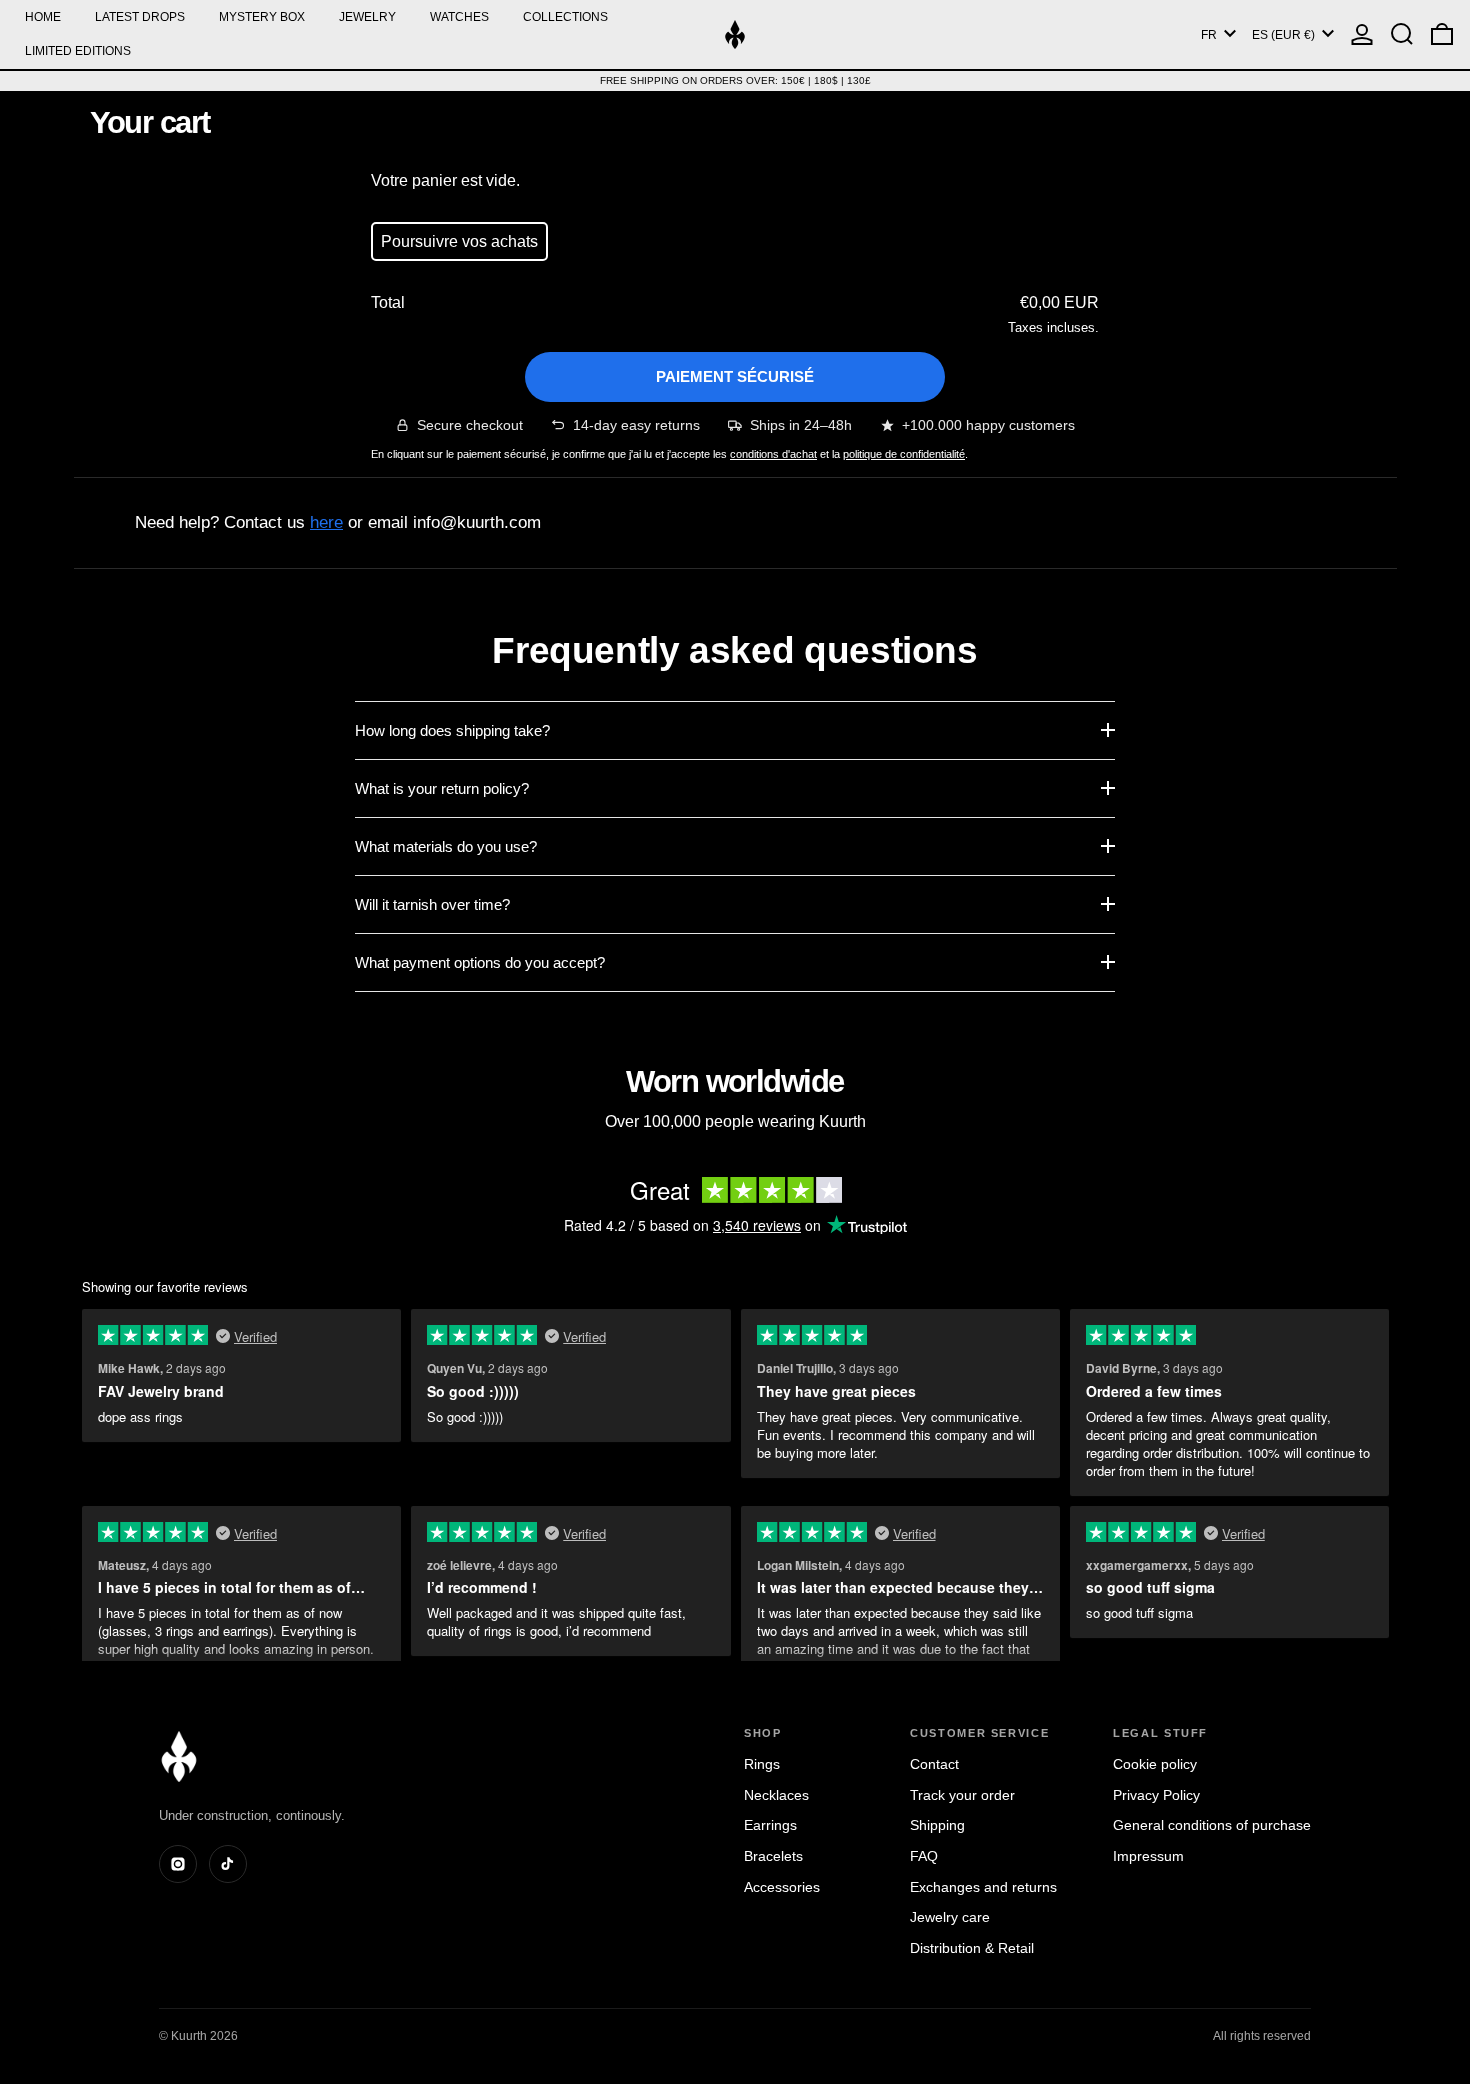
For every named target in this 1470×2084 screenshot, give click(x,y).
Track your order (962, 1795)
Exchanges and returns (983, 1887)
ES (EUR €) (1285, 35)
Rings (762, 1764)
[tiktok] (228, 1864)
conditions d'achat (773, 454)
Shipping (937, 1825)
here (326, 522)
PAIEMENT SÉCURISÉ (735, 376)
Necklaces (776, 1795)
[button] (1402, 34)
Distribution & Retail (972, 1948)
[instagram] (178, 1864)
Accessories (782, 1887)
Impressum (1148, 1856)
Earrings (770, 1825)
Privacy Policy (1156, 1795)
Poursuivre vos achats (459, 241)
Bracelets (773, 1856)
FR (1210, 35)
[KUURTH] (179, 1756)
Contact (934, 1764)
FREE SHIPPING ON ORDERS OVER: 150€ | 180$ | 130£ (735, 80)
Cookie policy (1155, 1764)
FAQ (924, 1856)
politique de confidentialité (904, 454)
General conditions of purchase (1212, 1825)
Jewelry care (950, 1917)
